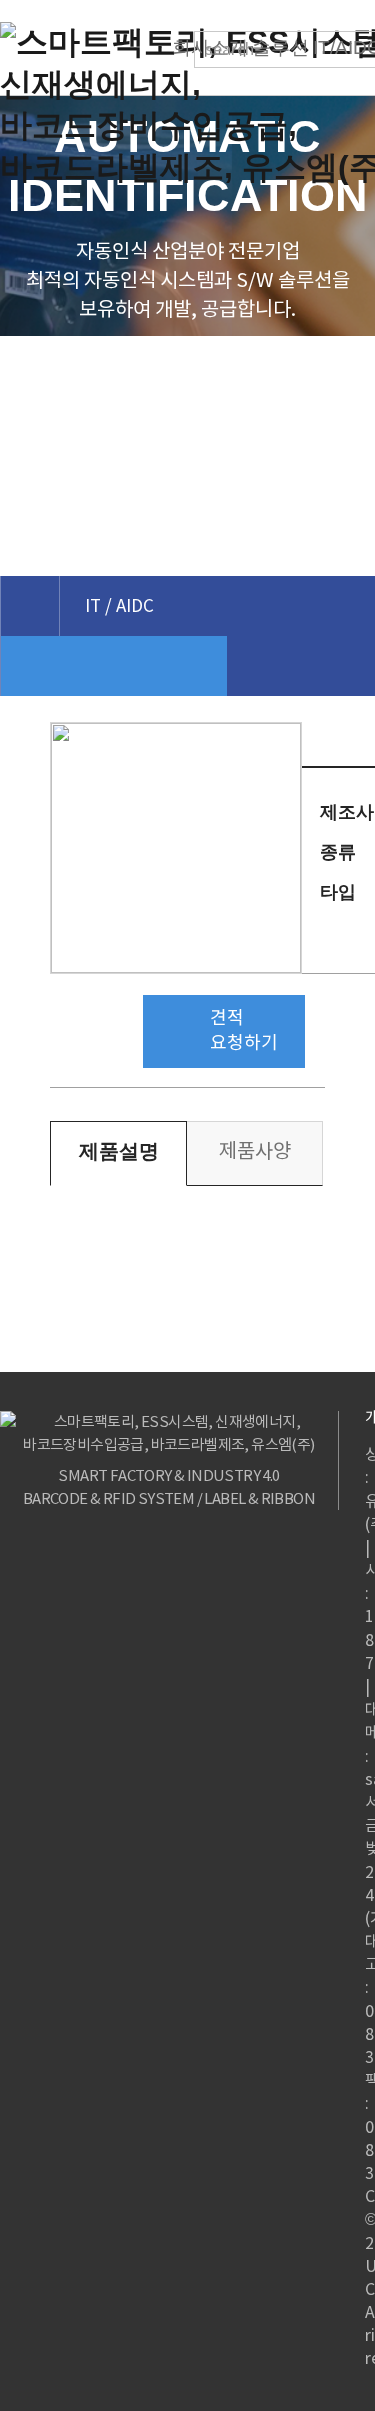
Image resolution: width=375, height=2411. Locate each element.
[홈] (29, 606)
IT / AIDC (119, 606)
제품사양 (255, 1151)
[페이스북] (352, 775)
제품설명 (119, 1151)
